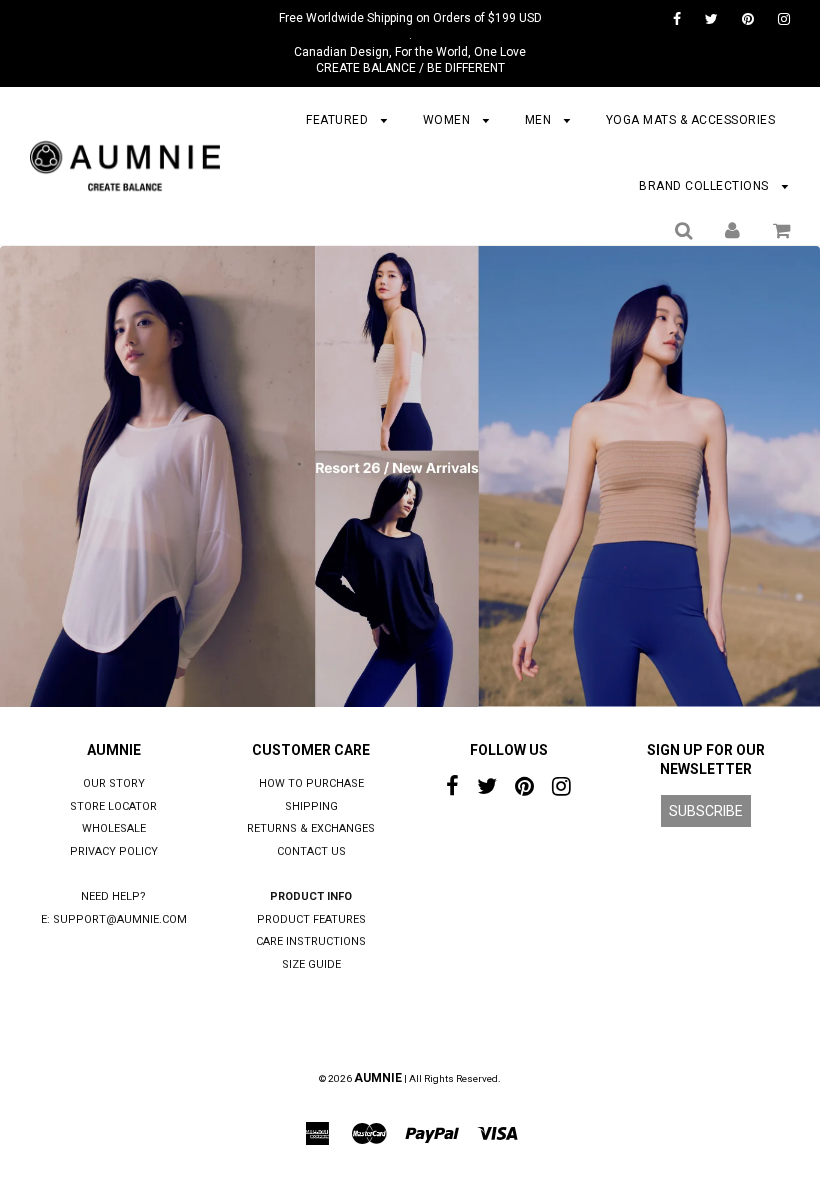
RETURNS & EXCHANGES (311, 828)
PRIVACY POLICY (114, 851)
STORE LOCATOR (113, 806)
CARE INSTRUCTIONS (311, 941)
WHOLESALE (114, 828)
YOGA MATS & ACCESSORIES (691, 120)
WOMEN (448, 120)
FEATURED (339, 120)
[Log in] (732, 230)
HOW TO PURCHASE (311, 783)
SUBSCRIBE (706, 811)
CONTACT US (311, 851)
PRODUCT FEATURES (311, 919)
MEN (540, 120)
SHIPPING (311, 806)
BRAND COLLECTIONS (705, 186)
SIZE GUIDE (311, 964)
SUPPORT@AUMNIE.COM (120, 919)
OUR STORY (114, 783)
